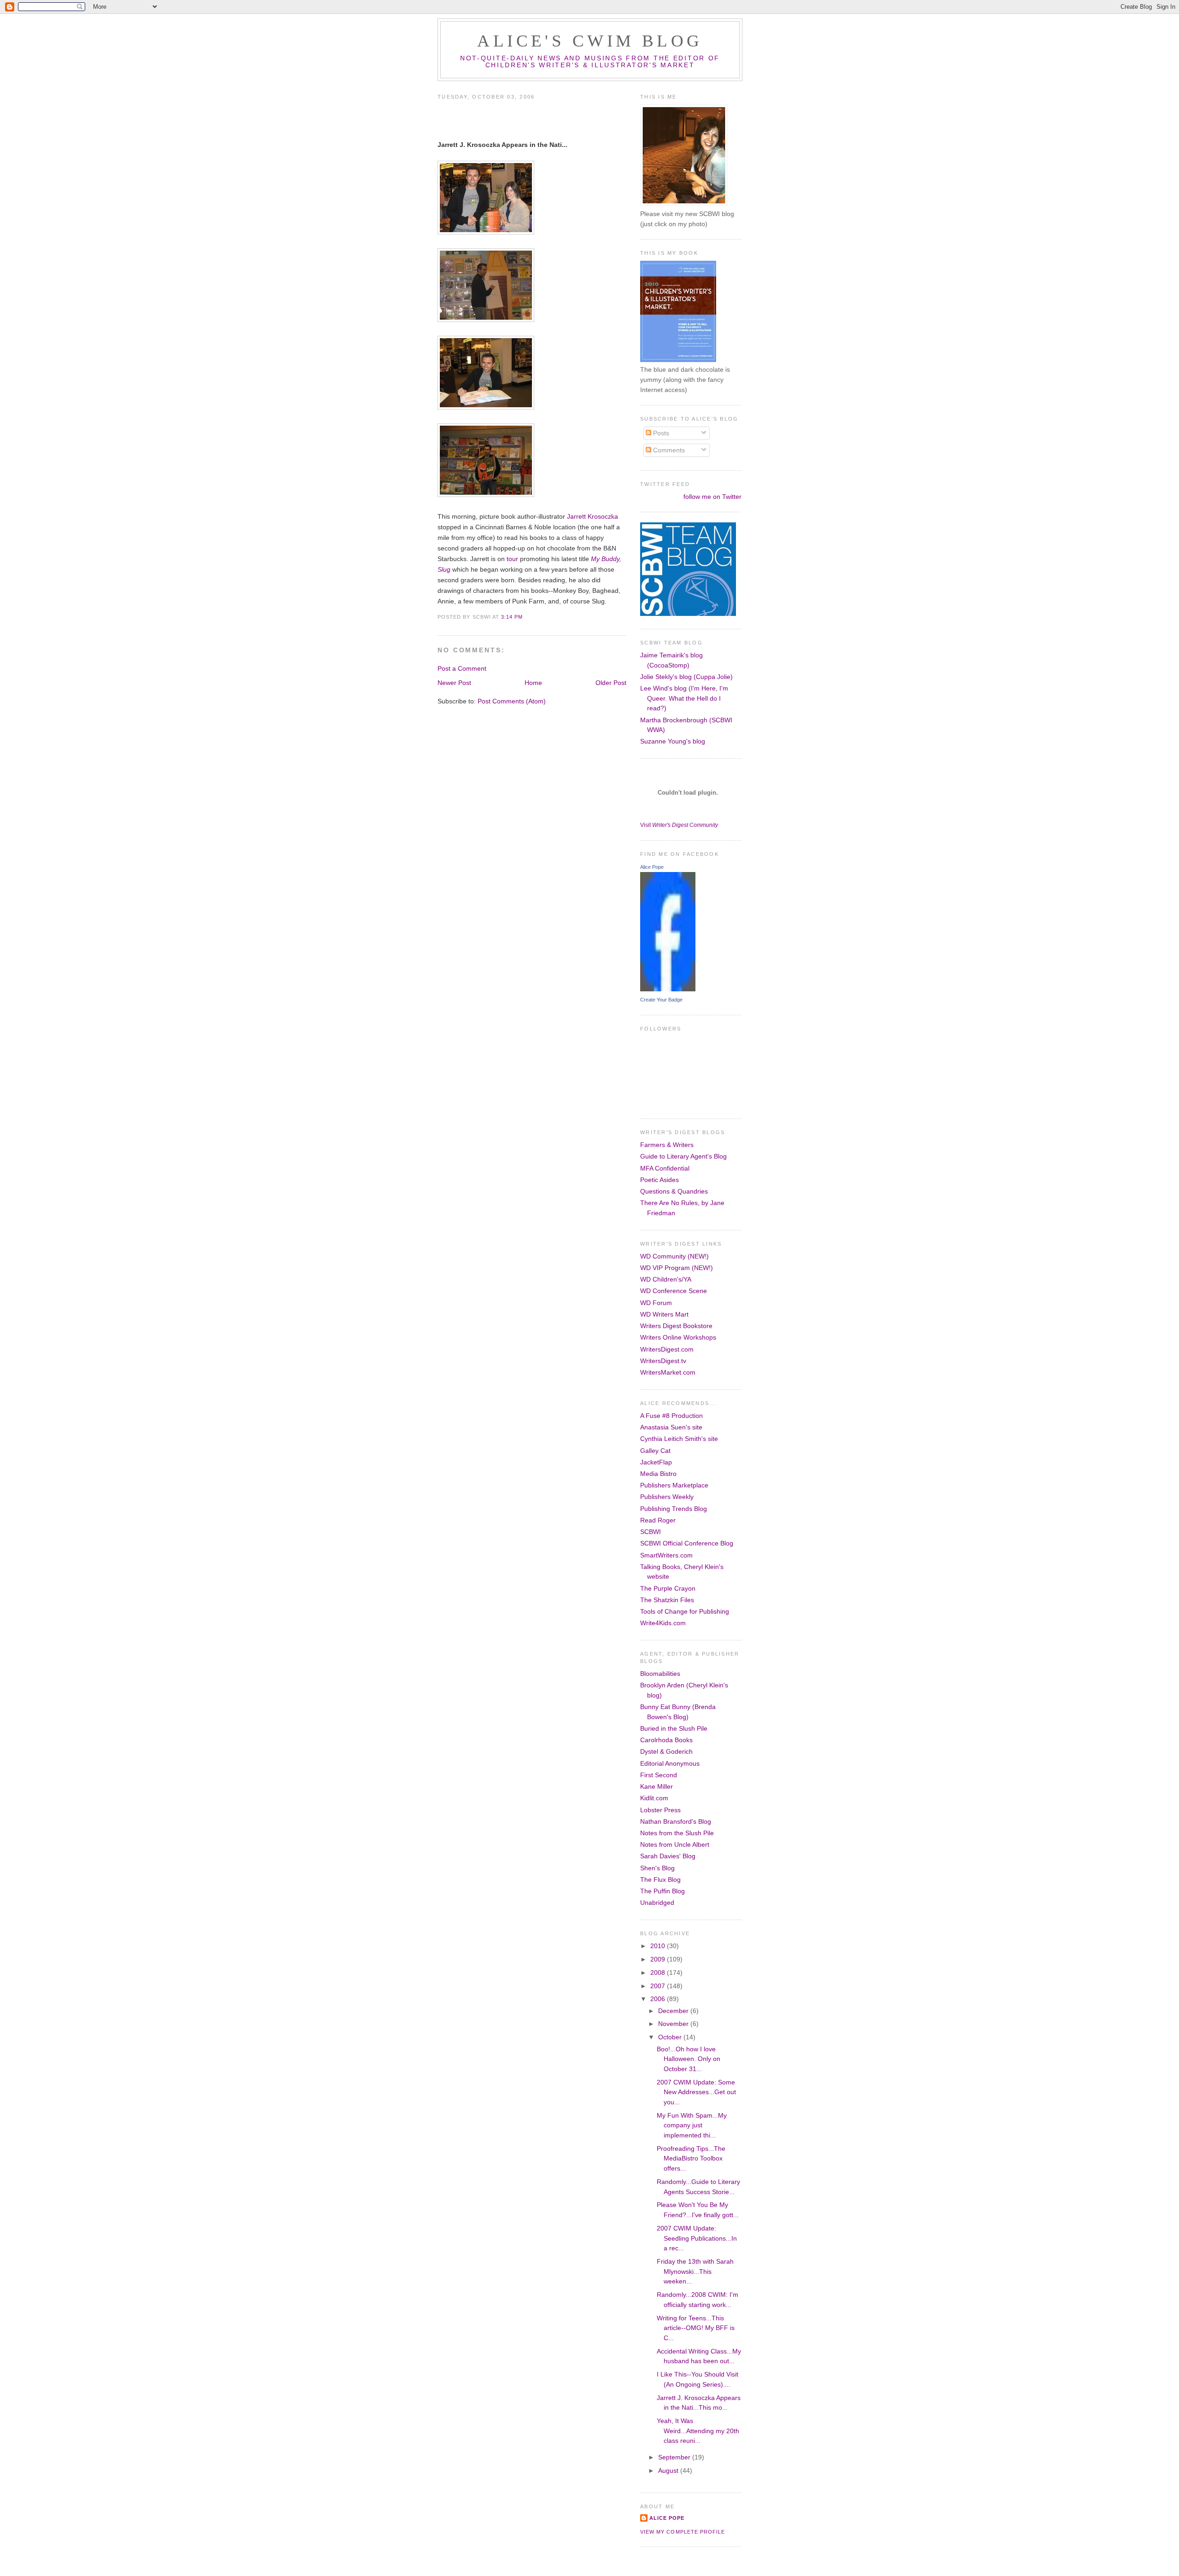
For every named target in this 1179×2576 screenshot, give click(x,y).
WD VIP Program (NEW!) (677, 1268)
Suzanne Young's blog (673, 741)
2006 (659, 1999)
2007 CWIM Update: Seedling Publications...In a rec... (697, 2238)
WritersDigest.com (667, 1349)
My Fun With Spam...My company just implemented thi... (692, 2125)
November (674, 2024)
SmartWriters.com (666, 1555)
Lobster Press (660, 1810)
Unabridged (657, 1903)
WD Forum (656, 1303)
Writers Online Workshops (678, 1337)
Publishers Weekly (667, 1497)
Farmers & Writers (667, 1145)
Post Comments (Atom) (512, 701)
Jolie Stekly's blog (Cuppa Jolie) (686, 677)
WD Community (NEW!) (674, 1256)
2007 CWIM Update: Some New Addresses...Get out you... (696, 2092)
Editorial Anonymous (670, 1763)
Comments (668, 450)
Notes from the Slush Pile (677, 1833)
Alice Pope (652, 867)
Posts (660, 433)
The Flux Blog (660, 1879)
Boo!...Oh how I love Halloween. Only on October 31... (689, 2059)
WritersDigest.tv (663, 1361)
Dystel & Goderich (666, 1751)
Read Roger (658, 1520)
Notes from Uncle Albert (675, 1844)
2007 (659, 1986)
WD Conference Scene (674, 1291)
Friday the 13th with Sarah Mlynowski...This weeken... (695, 2271)
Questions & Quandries (674, 1191)
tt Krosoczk (598, 516)
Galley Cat (655, 1451)
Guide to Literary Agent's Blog (683, 1156)
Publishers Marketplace (674, 1485)
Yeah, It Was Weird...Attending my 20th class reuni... (698, 2431)
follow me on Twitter (712, 497)
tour (512, 559)
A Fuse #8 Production (671, 1416)
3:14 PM (512, 617)
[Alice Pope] (668, 989)
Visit (679, 825)
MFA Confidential (665, 1168)
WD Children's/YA (666, 1279)
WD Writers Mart (664, 1314)
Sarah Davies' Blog (668, 1856)
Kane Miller (657, 1786)
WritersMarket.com (668, 1372)
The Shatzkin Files (667, 1600)
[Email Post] (525, 617)
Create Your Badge (661, 1000)
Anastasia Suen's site (671, 1427)
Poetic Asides (660, 1180)
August (669, 2471)
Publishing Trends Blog (674, 1509)
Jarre (575, 516)
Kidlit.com (654, 1798)
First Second (659, 1775)
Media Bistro (658, 1474)
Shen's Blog (657, 1868)
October (671, 2037)
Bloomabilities (660, 1674)
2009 (659, 1959)
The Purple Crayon (668, 1588)
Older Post (611, 683)
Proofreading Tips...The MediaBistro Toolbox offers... (691, 2158)
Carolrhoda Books (666, 1740)
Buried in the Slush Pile (674, 1728)
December (674, 2011)
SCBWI (651, 1532)
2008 (659, 1973)
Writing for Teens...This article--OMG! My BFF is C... (696, 2328)
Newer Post (454, 683)
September (675, 2457)
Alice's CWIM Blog (590, 41)
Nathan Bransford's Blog (676, 1821)
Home (533, 683)
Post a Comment (462, 668)
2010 (659, 1946)
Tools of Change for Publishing (685, 1611)
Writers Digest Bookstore (676, 1326)
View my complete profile (683, 2532)
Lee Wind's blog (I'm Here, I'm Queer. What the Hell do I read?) (684, 698)
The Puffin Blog (662, 1891)
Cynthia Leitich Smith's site (679, 1439)
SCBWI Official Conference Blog (687, 1543)
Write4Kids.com (663, 1623)
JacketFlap (656, 1462)
